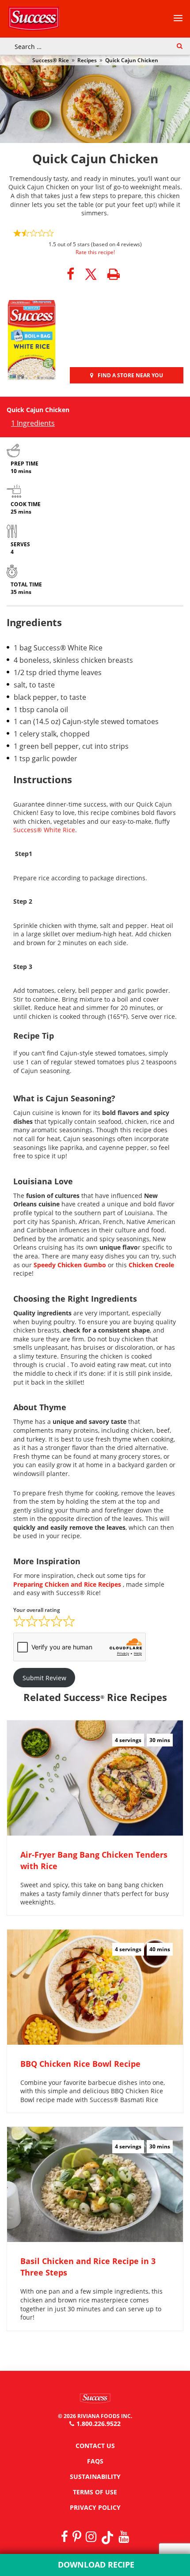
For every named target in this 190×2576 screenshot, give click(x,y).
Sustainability (95, 2476)
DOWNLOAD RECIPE (95, 2565)
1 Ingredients (33, 423)
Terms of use (95, 2492)
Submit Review (44, 1678)
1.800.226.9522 (99, 2424)
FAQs (95, 2461)
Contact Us (95, 2446)
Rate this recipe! (95, 252)
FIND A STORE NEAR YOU (130, 375)
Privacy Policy (95, 2507)
